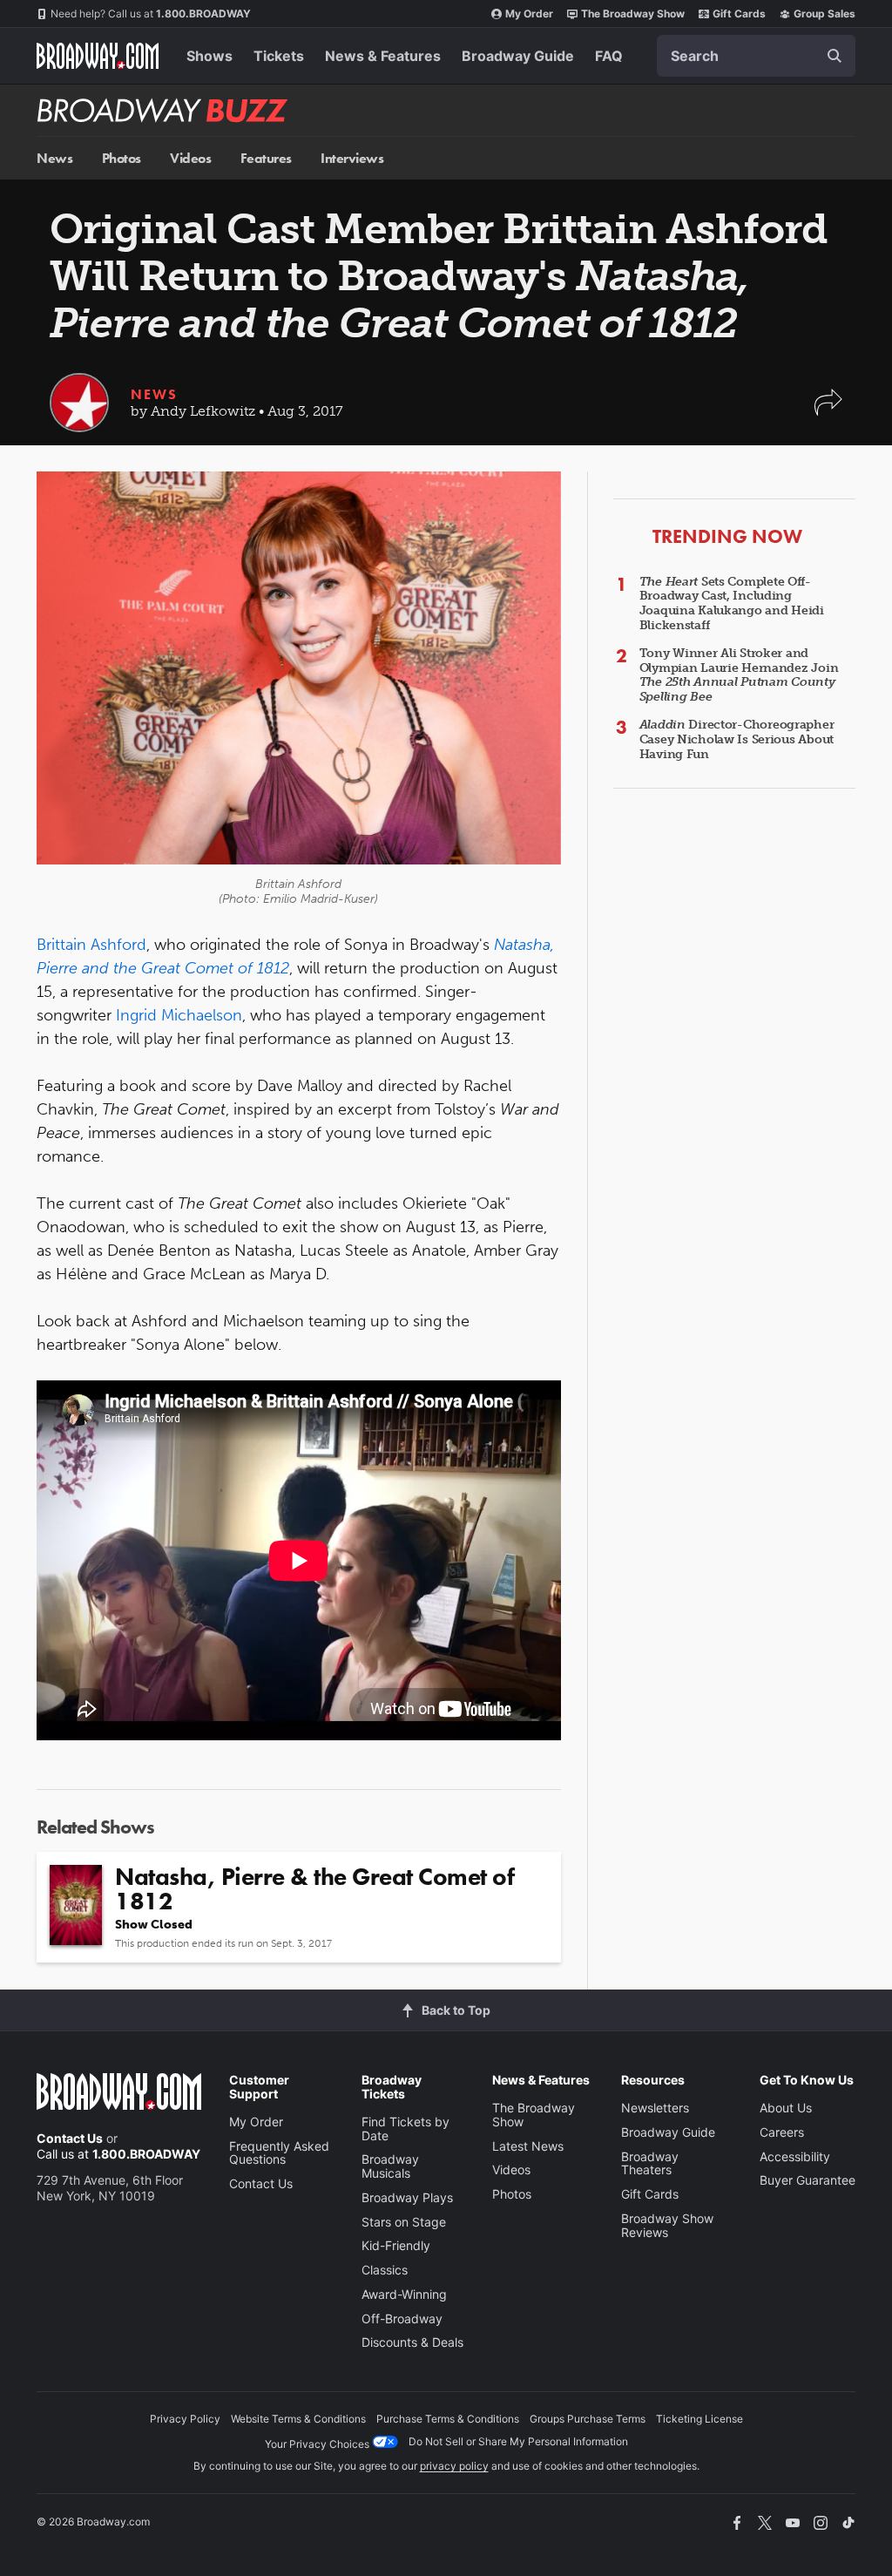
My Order (529, 14)
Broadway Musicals (390, 2166)
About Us (786, 2108)
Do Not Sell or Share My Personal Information (518, 2441)
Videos (190, 158)
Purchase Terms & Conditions (448, 2419)
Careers (782, 2132)
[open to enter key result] (835, 56)
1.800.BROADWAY (151, 14)
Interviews (352, 158)
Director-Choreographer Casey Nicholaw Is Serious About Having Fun (737, 739)
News (54, 158)
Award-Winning (404, 2294)
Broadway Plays (407, 2197)
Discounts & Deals (412, 2342)
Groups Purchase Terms (588, 2419)
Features (266, 158)
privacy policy (454, 2466)
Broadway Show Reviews (667, 2225)
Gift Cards (739, 14)
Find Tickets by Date (405, 2129)
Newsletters (655, 2108)
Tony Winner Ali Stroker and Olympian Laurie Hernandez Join (739, 675)
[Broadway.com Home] (98, 56)
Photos (122, 158)
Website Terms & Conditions (298, 2419)
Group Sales (824, 14)
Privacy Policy (185, 2419)
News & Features (383, 56)
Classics (385, 2270)
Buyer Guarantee (808, 2180)
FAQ (609, 56)
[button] (828, 411)
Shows (209, 56)
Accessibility (795, 2156)
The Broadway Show (633, 14)
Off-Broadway (402, 2318)
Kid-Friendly (396, 2245)
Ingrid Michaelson (179, 1015)
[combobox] (756, 56)
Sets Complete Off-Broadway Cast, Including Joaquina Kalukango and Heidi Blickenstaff (732, 603)
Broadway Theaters (650, 2163)
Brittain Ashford (91, 945)
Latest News (528, 2146)
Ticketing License (699, 2419)
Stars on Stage (404, 2222)
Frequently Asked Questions (279, 2153)
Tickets (279, 56)
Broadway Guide (518, 56)
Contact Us (70, 2138)
